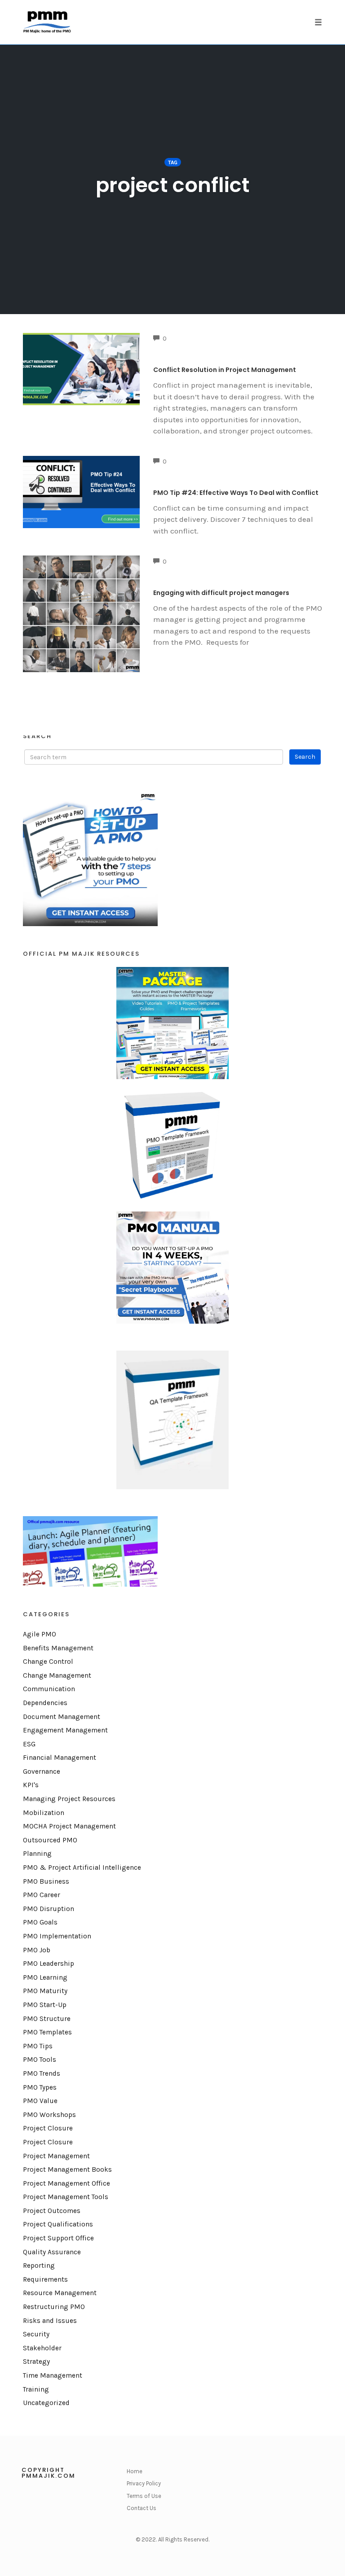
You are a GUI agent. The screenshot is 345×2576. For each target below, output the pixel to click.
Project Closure (48, 2128)
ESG (29, 1744)
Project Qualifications (58, 2224)
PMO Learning (45, 1977)
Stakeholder (42, 2348)
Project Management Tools (66, 2197)
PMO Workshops (49, 2115)
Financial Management (60, 1758)
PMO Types (40, 2087)
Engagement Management (65, 1730)
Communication (49, 1689)
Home (135, 2471)
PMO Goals (40, 1922)
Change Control (48, 1662)
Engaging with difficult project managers (221, 593)
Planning (37, 1854)
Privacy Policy (144, 2483)
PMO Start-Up (45, 2005)
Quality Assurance (52, 2252)
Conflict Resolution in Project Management (225, 370)
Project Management (56, 2156)
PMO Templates (47, 2032)
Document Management (62, 1717)
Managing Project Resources (69, 1799)
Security (36, 2334)
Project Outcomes (52, 2211)
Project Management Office (66, 2183)
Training (36, 2389)
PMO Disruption (49, 1909)
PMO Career (42, 1895)
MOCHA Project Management (69, 1826)
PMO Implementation (57, 1936)
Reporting (39, 2265)
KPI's (31, 1785)
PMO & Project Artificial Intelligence (82, 1867)
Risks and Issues (50, 2321)
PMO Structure (47, 2019)
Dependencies (45, 1703)
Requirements (45, 2279)
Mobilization (44, 1813)
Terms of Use (144, 2496)
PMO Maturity (45, 1991)
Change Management (57, 1675)
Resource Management (60, 2293)
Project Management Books (67, 2169)
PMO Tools (40, 2060)
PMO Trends (42, 2073)
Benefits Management (58, 1648)
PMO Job (37, 1950)
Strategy (36, 2362)
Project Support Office (58, 2238)
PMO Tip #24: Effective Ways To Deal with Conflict (236, 493)
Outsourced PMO (50, 1840)
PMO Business (46, 1881)
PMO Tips (38, 2046)
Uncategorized (46, 2403)
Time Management (53, 2375)
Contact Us (142, 2508)
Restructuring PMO (54, 2307)
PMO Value (40, 2101)
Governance (42, 1771)
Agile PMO (40, 1634)
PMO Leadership (49, 1964)
